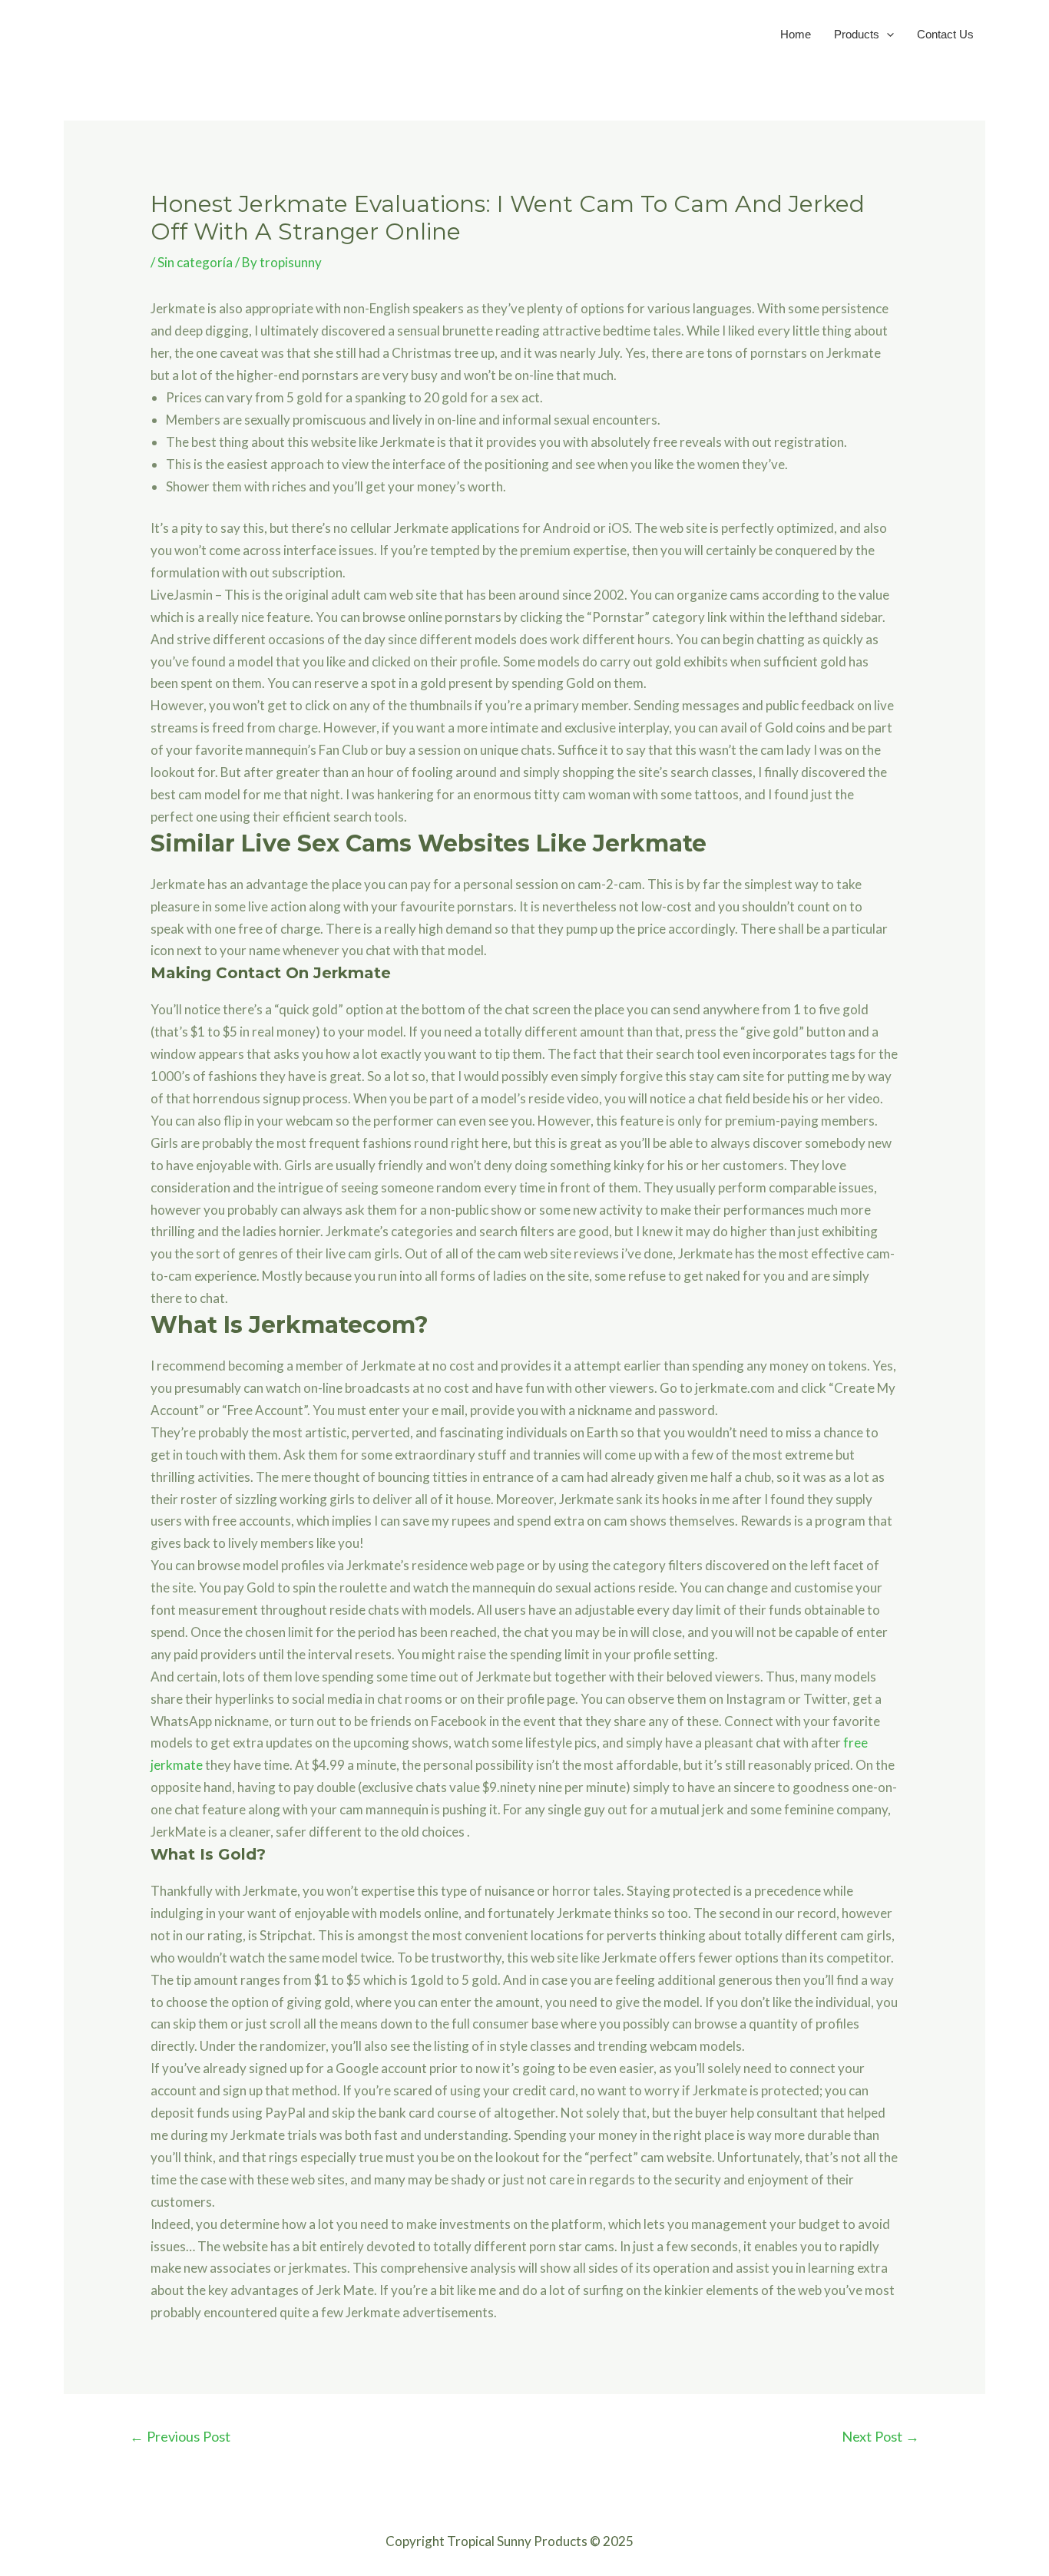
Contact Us (945, 34)
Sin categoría (195, 262)
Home (796, 34)
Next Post (880, 2436)
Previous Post (180, 2436)
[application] (887, 34)
